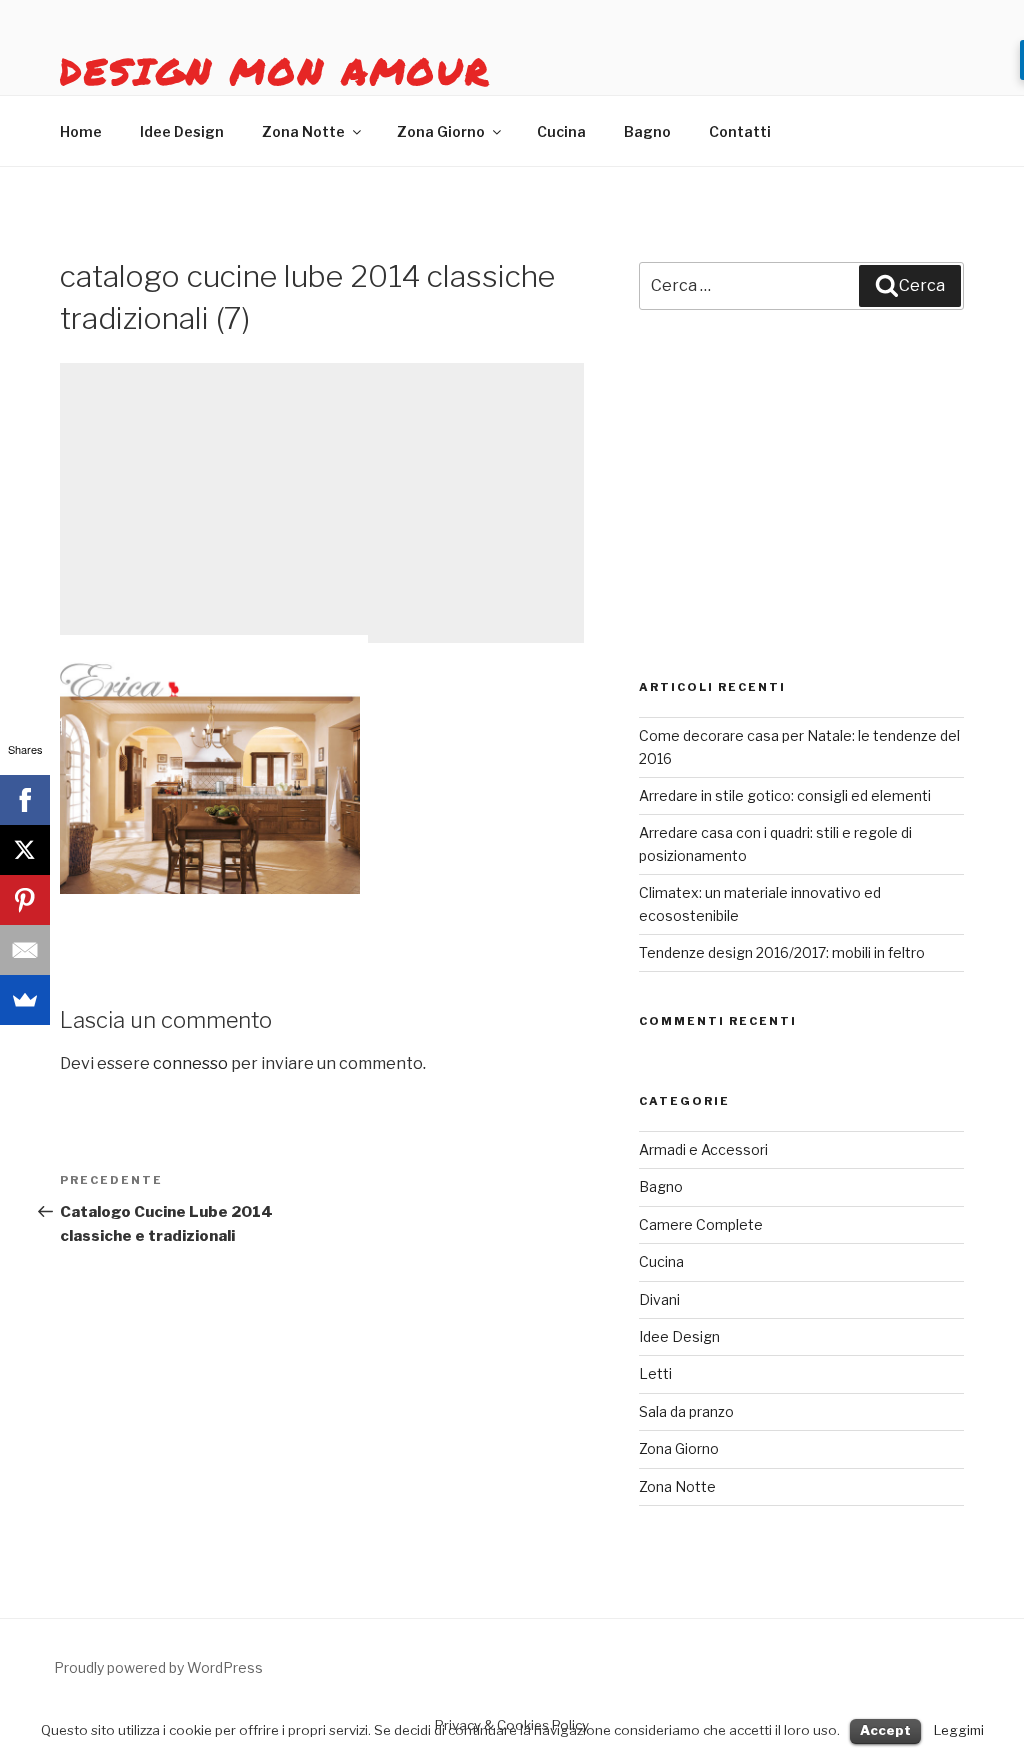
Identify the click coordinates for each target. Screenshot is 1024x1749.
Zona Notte (303, 131)
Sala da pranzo (686, 1411)
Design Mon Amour (275, 70)
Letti (655, 1373)
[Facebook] (25, 800)
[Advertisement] (322, 503)
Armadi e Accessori (703, 1149)
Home (81, 131)
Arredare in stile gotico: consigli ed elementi (785, 795)
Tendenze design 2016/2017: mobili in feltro (782, 952)
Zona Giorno (441, 131)
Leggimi (959, 1730)
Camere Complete (701, 1224)
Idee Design (182, 131)
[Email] (25, 950)
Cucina (561, 131)
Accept (885, 1730)
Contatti (740, 131)
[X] (25, 850)
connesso (190, 1063)
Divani (659, 1299)
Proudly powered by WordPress (158, 1667)
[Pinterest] (25, 900)
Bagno (647, 131)
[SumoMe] (25, 1000)
